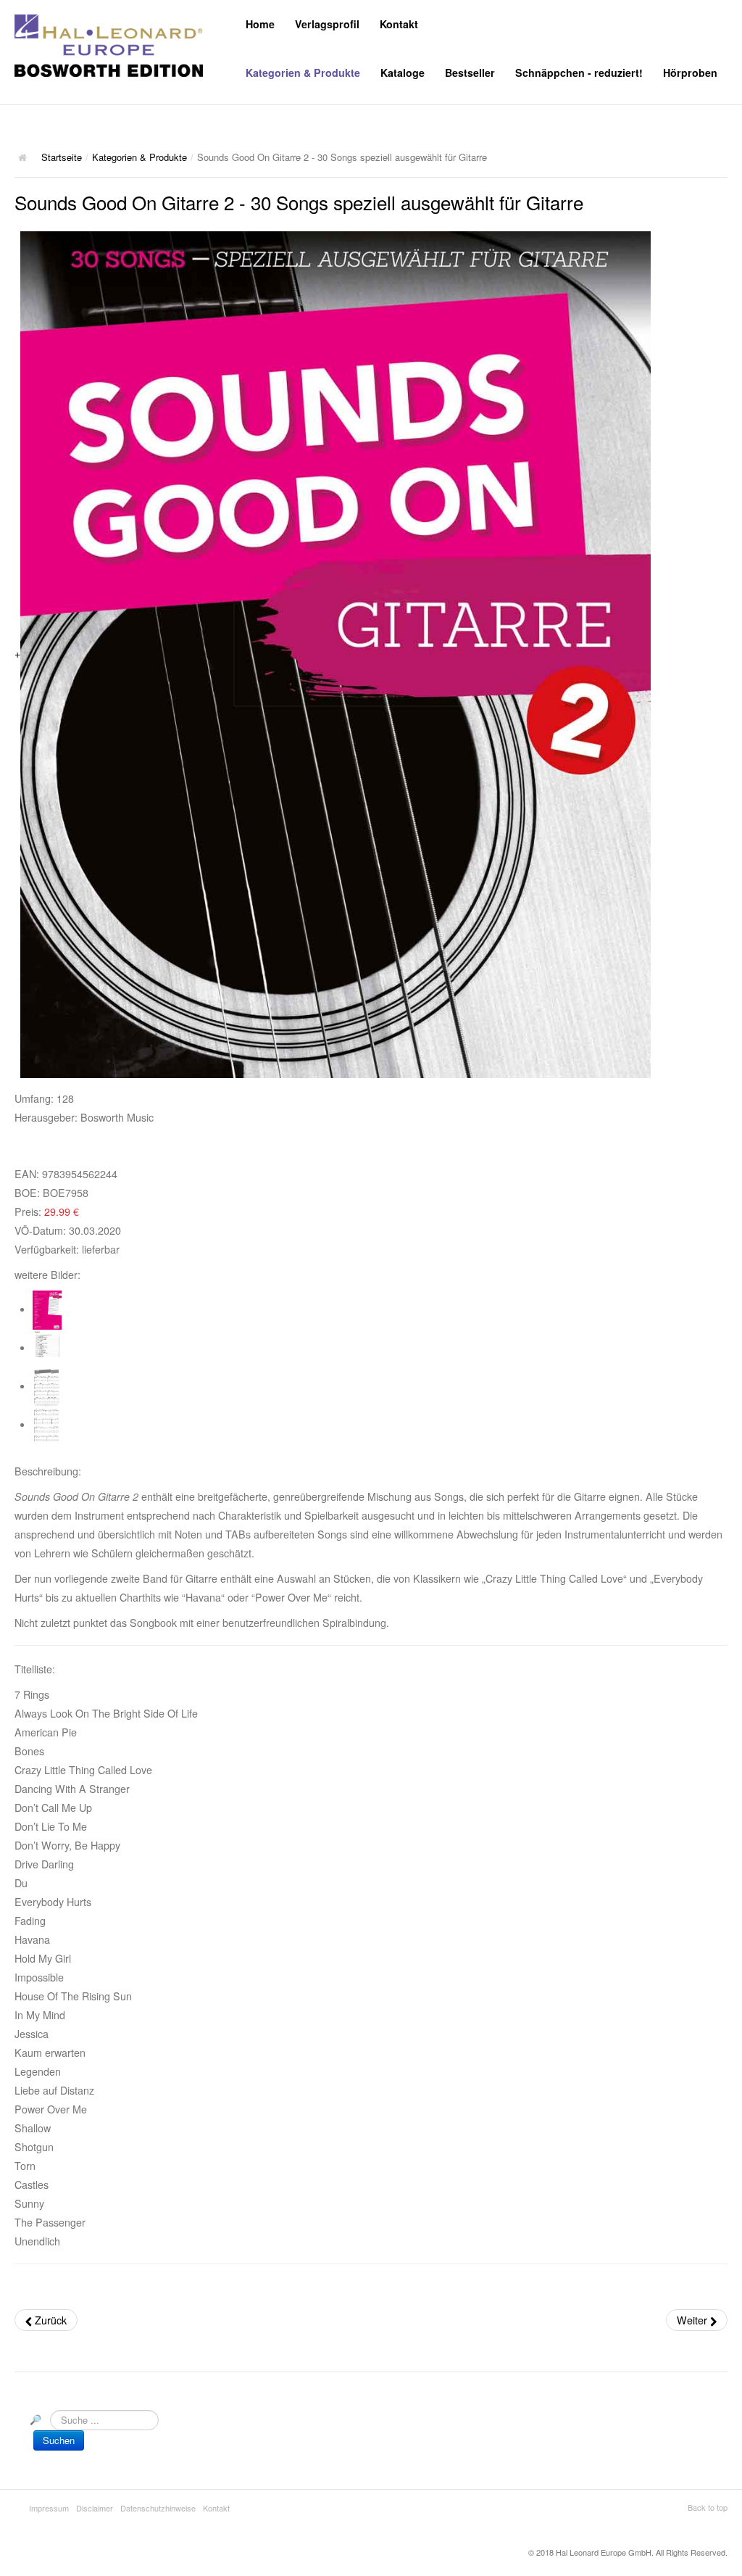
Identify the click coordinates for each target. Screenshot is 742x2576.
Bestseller (470, 73)
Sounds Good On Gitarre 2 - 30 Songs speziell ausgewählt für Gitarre (299, 202)
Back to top (708, 2507)
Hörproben (690, 73)
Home (260, 24)
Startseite (62, 157)
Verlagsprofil (327, 24)
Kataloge (403, 73)
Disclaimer (95, 2508)
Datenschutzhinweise (158, 2508)
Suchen (59, 2440)
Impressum (49, 2508)
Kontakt (399, 24)
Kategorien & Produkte (303, 73)
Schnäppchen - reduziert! (579, 73)
